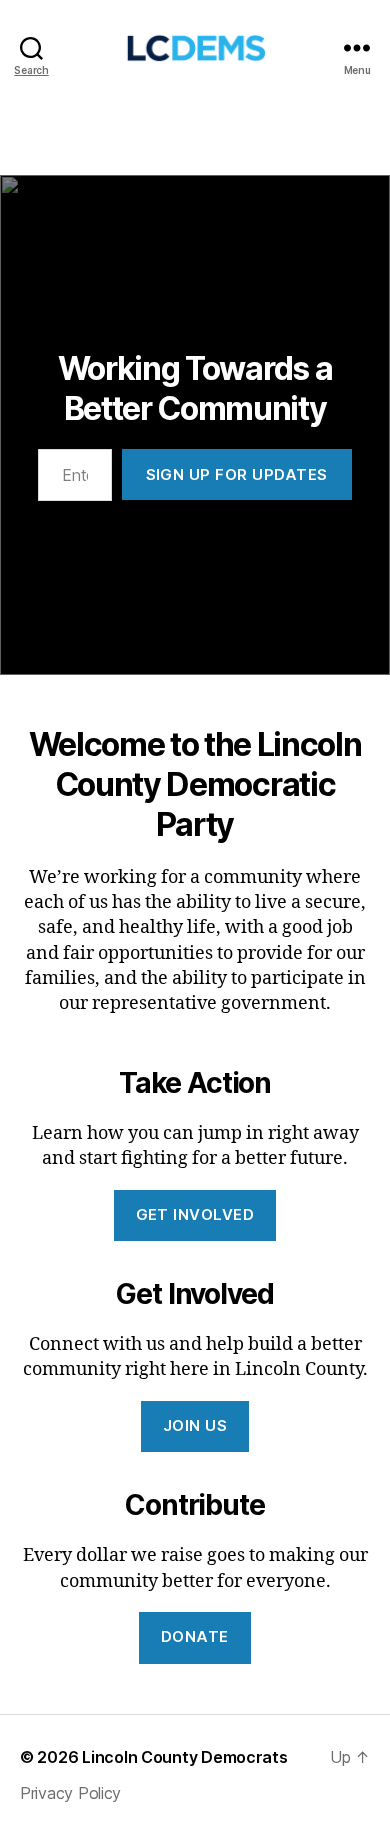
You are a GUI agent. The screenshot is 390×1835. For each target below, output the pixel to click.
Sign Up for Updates (237, 474)
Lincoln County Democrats (185, 1757)
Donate (195, 1636)
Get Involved (195, 1214)
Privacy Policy (70, 1793)
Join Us (195, 1425)
